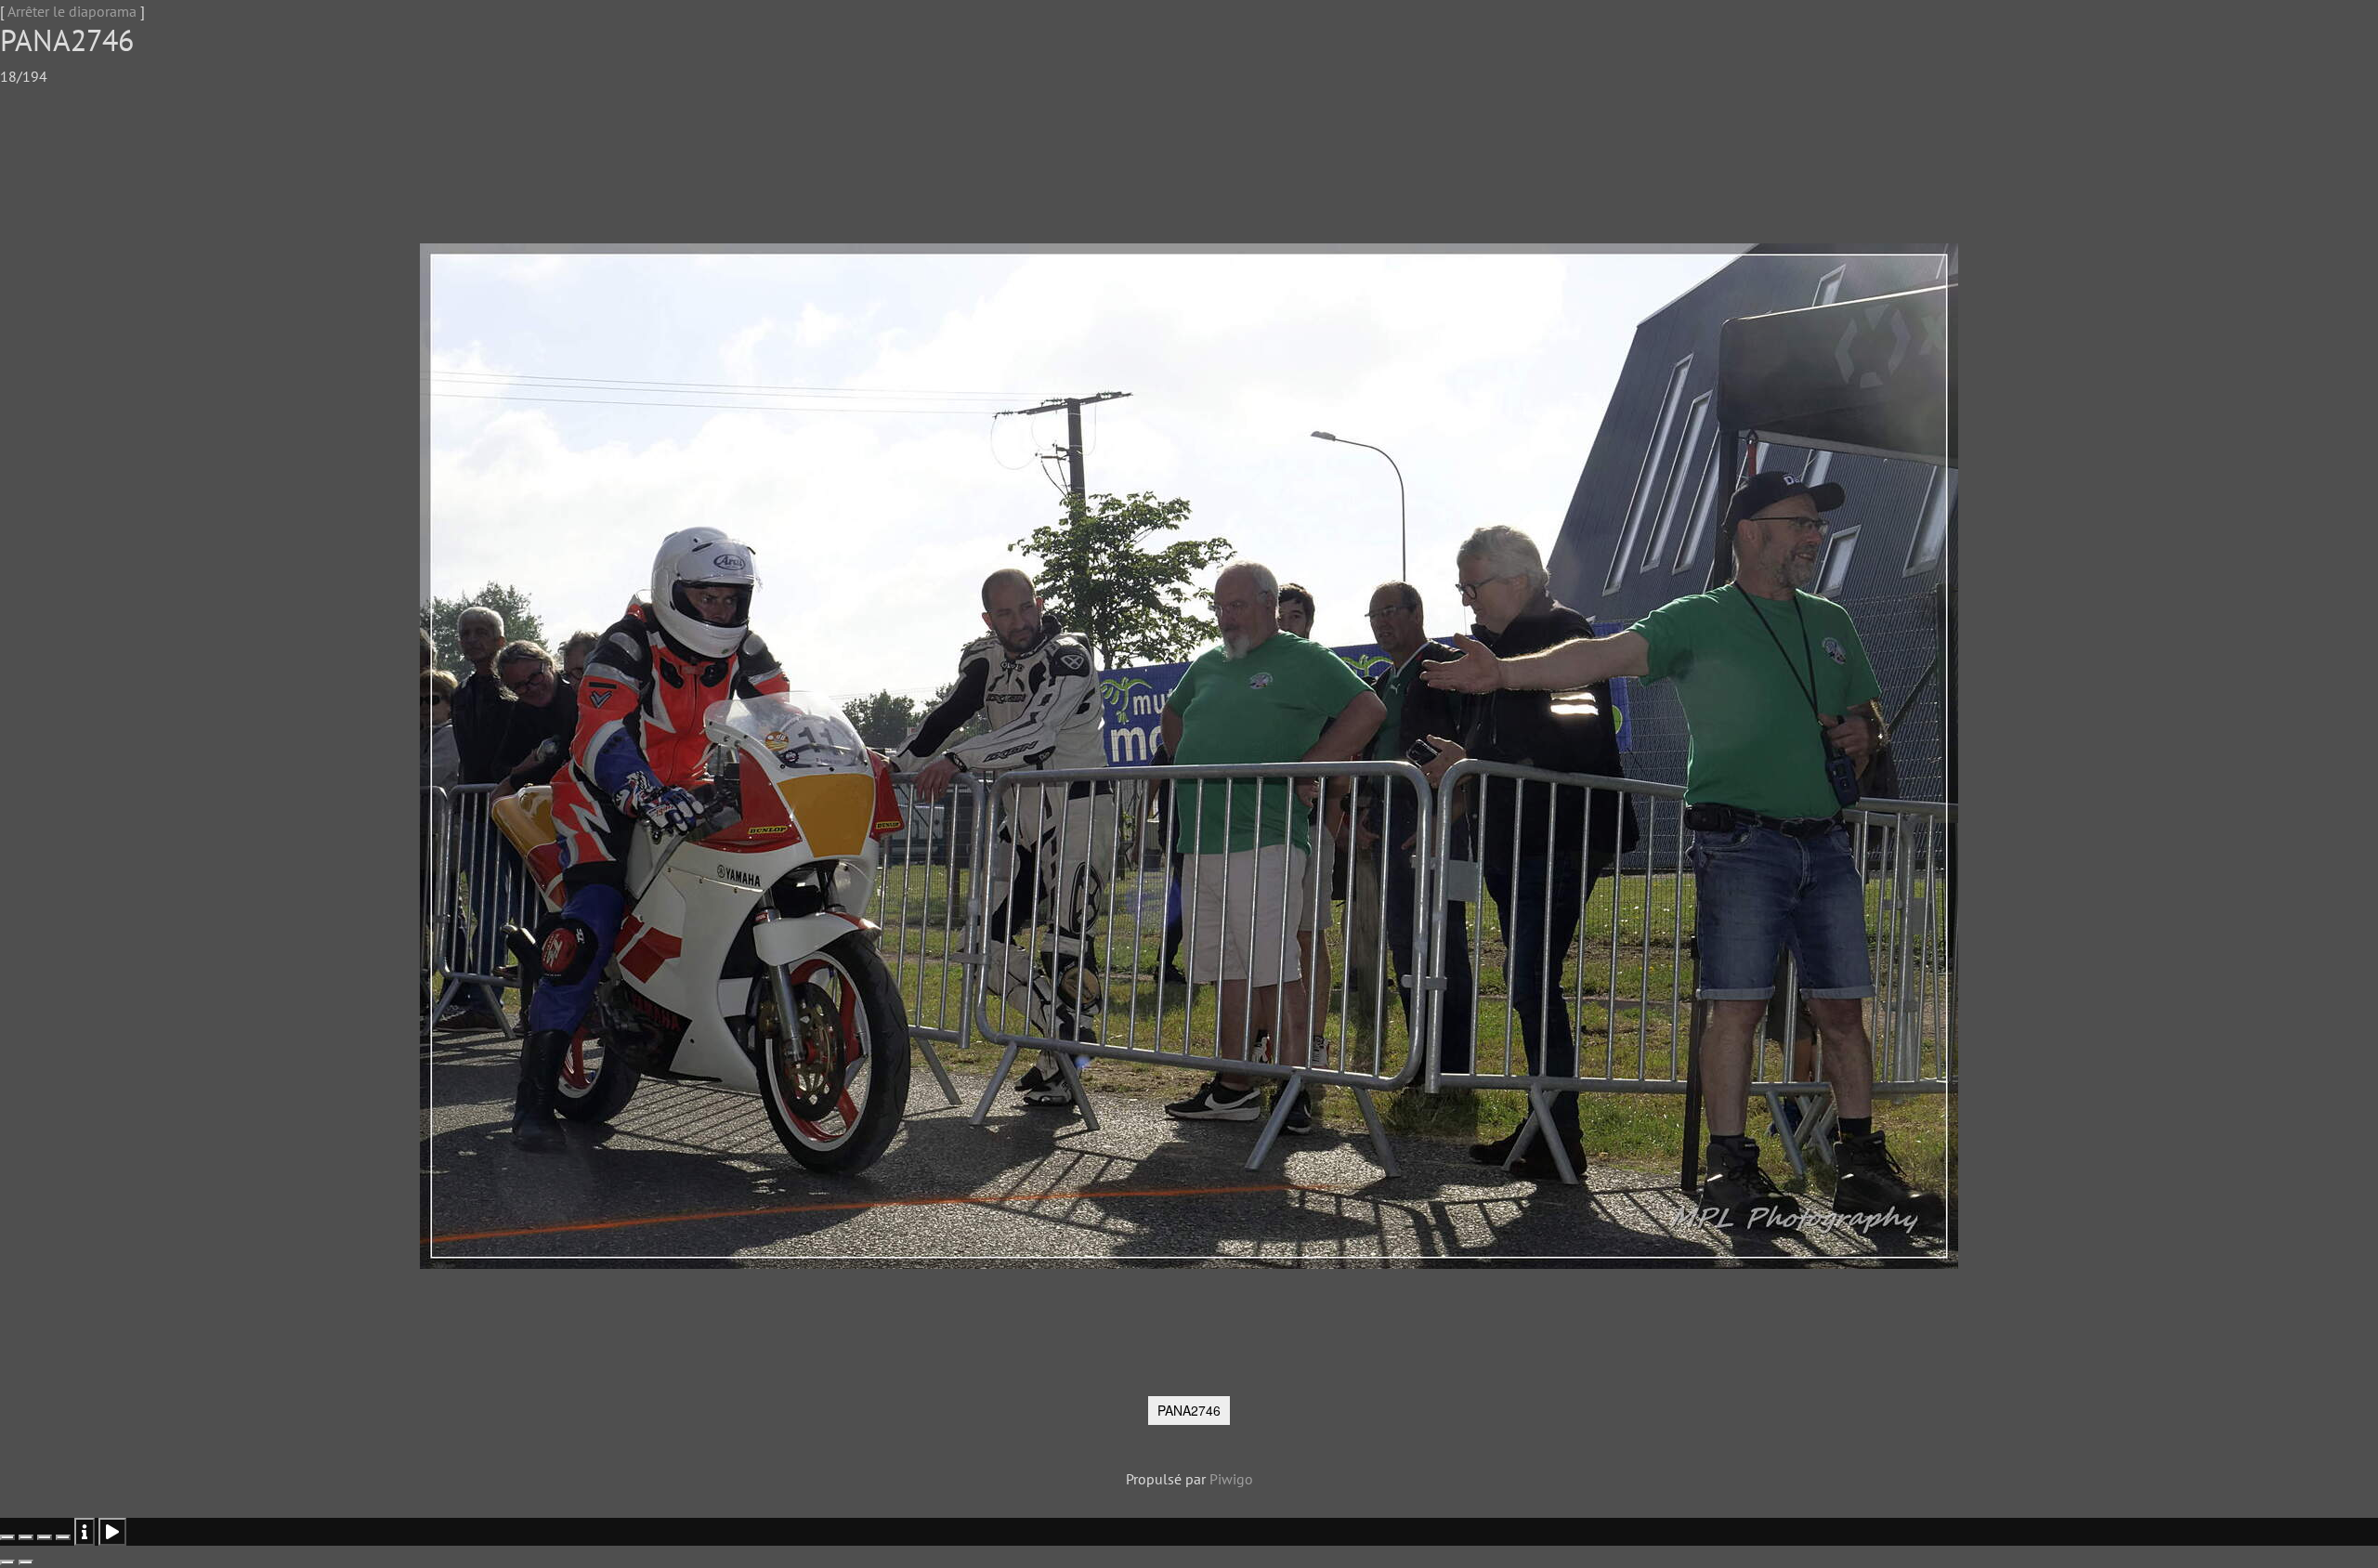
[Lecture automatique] (112, 1532)
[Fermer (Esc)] (7, 1537)
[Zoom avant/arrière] (63, 1537)
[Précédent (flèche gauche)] (7, 1562)
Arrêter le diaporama (72, 11)
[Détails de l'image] (85, 1532)
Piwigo (1231, 1479)
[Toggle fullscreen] (45, 1537)
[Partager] (26, 1537)
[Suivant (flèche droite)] (26, 1562)
